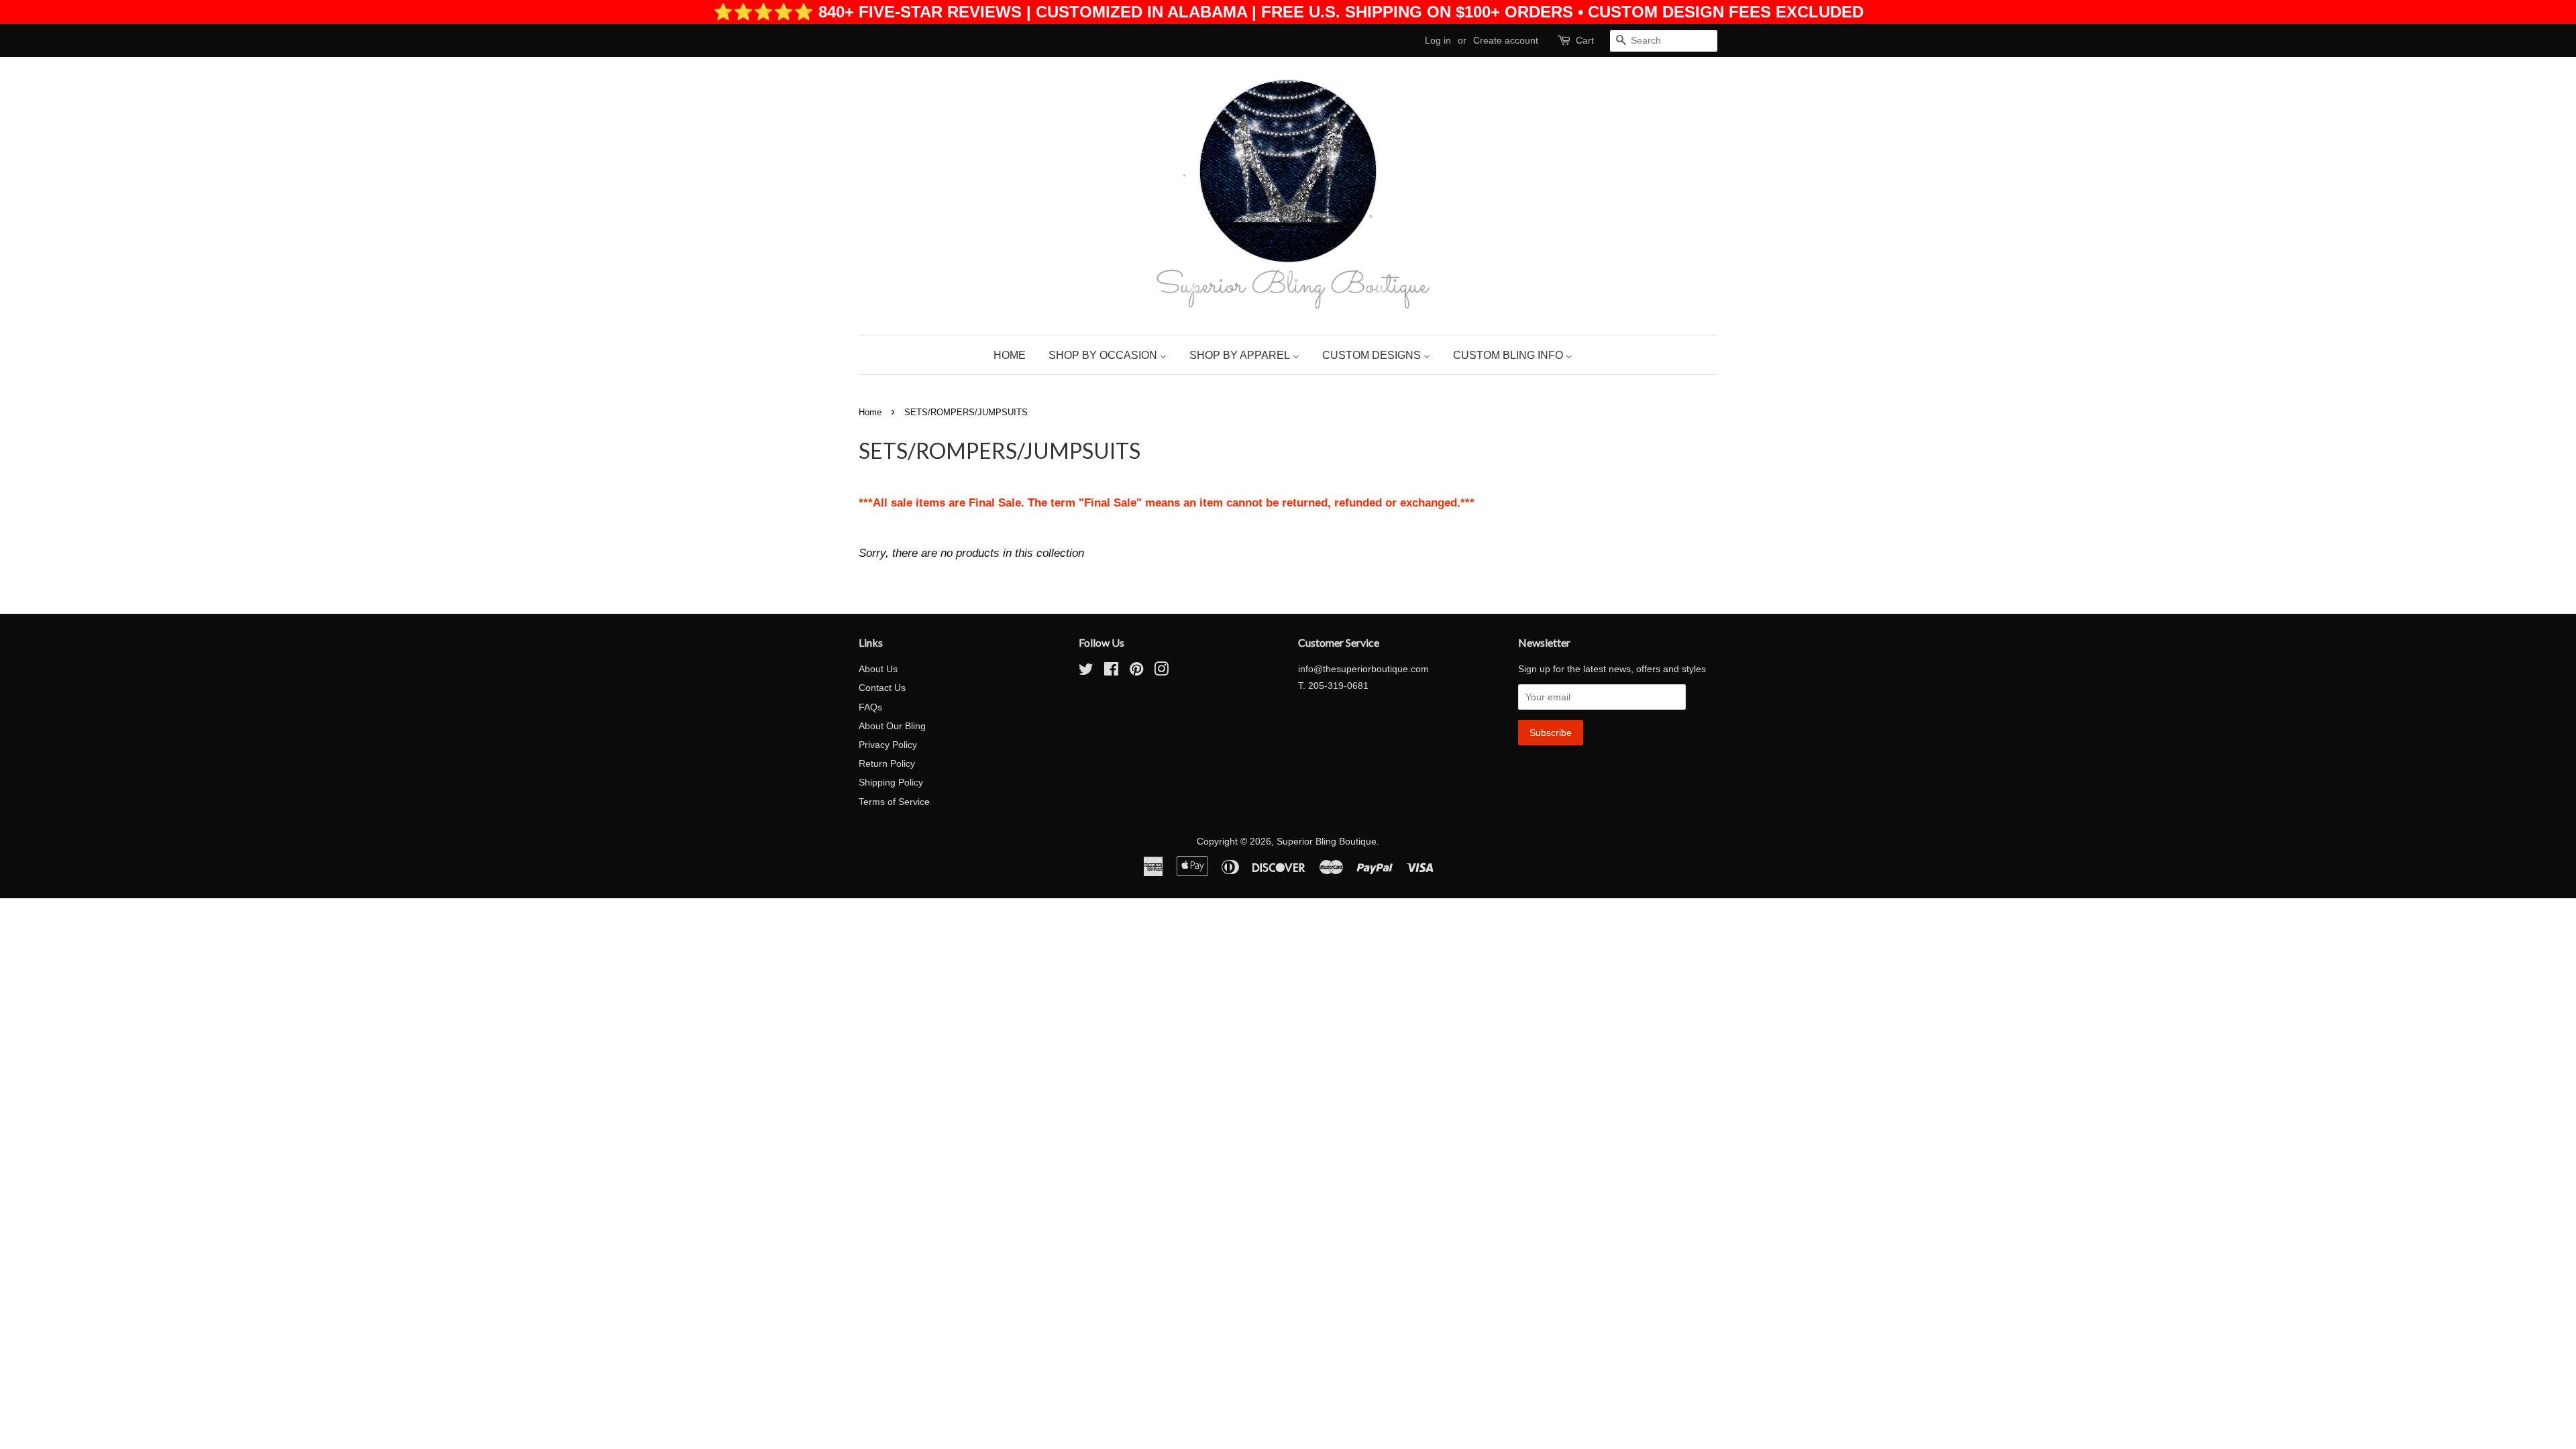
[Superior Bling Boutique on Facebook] (1111, 672)
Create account (1506, 40)
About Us (878, 669)
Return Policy (887, 763)
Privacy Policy (888, 745)
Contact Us (882, 688)
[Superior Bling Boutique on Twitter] (1086, 672)
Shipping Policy (891, 782)
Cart (1585, 40)
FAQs (870, 707)
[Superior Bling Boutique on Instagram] (1161, 672)
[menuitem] (1015, 355)
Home (870, 412)
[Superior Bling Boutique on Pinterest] (1136, 672)
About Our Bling (892, 726)
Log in (1438, 40)
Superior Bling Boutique (1327, 841)
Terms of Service (894, 802)
